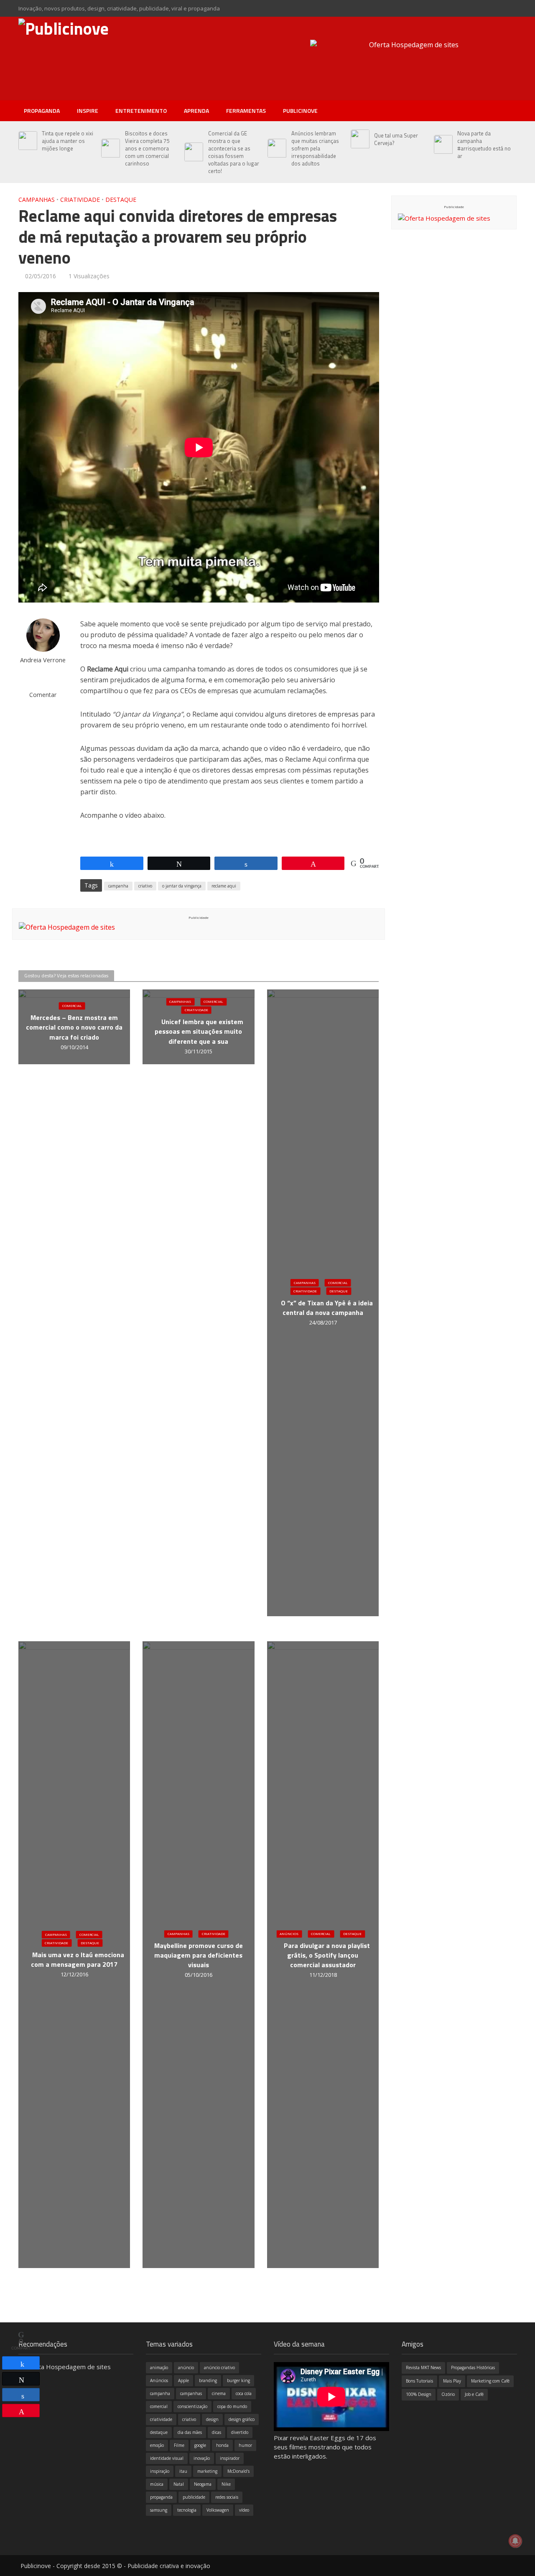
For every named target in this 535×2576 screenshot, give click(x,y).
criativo (145, 886)
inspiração (160, 2471)
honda (222, 2445)
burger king (238, 2380)
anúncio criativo (219, 2367)
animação (159, 2367)
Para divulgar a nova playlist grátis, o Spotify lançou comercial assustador (327, 1956)
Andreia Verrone (43, 660)
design (212, 2419)
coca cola (244, 2393)
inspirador (230, 2458)
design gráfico (242, 2419)
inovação (202, 2458)
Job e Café (474, 2394)
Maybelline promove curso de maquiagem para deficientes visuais (199, 1956)
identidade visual (167, 2458)
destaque (159, 2432)
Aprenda (196, 111)
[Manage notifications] (515, 2541)
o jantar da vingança (182, 886)
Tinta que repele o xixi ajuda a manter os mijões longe (68, 141)
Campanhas (37, 200)
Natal (179, 2484)
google (200, 2445)
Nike (226, 2484)
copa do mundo (232, 2406)
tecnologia (187, 2510)
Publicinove (300, 111)
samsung (159, 2510)
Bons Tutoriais (419, 2381)
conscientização (192, 2406)
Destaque (121, 200)
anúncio (186, 2367)
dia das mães (190, 2432)
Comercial (72, 1006)
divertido (240, 2432)
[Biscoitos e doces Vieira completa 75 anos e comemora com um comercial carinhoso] (109, 148)
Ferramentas (246, 111)
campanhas (191, 2393)
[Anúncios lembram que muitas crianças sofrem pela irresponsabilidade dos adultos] (276, 148)
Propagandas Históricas (473, 2367)
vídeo (244, 2510)
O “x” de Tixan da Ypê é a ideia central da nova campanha (327, 1308)
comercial (159, 2406)
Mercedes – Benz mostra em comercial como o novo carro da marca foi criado (74, 1028)
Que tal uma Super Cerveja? (396, 139)
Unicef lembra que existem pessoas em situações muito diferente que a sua (199, 1032)
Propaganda (42, 111)
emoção (157, 2445)
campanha (118, 886)
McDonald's (238, 2471)
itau (183, 2471)
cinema (219, 2393)
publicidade (194, 2497)
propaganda (161, 2497)
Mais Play (452, 2381)
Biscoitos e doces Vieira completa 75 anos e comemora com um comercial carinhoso (147, 148)
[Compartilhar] (21, 2363)
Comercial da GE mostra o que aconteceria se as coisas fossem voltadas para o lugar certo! (234, 152)
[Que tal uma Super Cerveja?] (359, 139)
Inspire (88, 111)
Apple (183, 2380)
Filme (179, 2445)
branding (208, 2380)
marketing (207, 2471)
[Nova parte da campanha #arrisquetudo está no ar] (442, 145)
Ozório (448, 2394)
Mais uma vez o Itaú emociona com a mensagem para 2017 (78, 1960)
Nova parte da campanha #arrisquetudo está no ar (484, 145)
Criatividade (80, 200)
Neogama (203, 2484)
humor (245, 2445)
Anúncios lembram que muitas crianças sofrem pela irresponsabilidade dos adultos (315, 148)
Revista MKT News (423, 2367)
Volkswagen (218, 2510)
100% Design (419, 2394)
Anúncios (289, 1934)
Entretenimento (141, 111)
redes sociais (227, 2497)
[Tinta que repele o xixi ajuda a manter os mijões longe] (27, 141)
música (157, 2484)
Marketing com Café (490, 2381)
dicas (217, 2432)
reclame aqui (224, 886)
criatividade (161, 2419)
